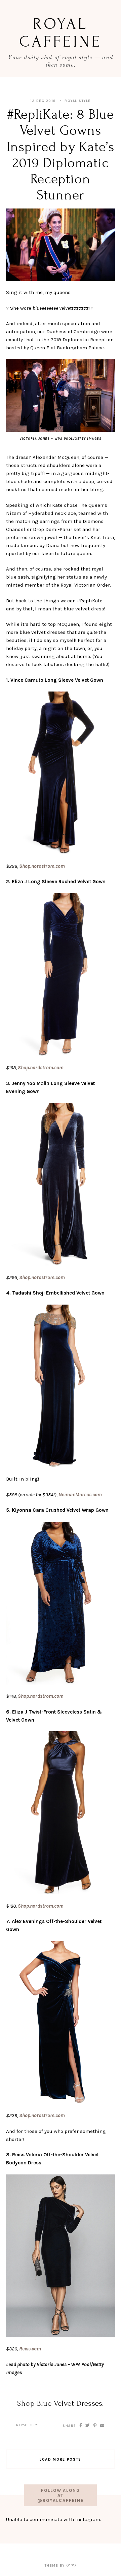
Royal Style (78, 101)
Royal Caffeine (61, 33)
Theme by (56, 2566)
